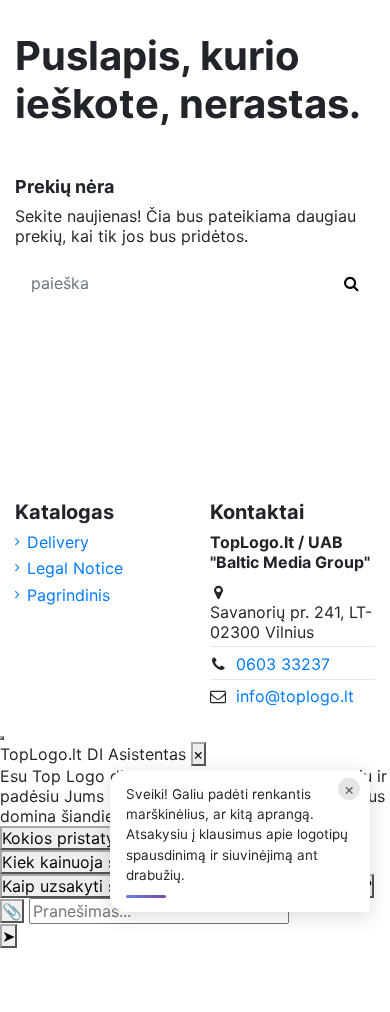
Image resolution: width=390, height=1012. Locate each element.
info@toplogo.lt (295, 696)
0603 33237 (283, 664)
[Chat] (2, 738)
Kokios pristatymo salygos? (106, 838)
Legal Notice (75, 568)
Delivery (58, 542)
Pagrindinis (68, 595)
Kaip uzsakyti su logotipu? (101, 886)
